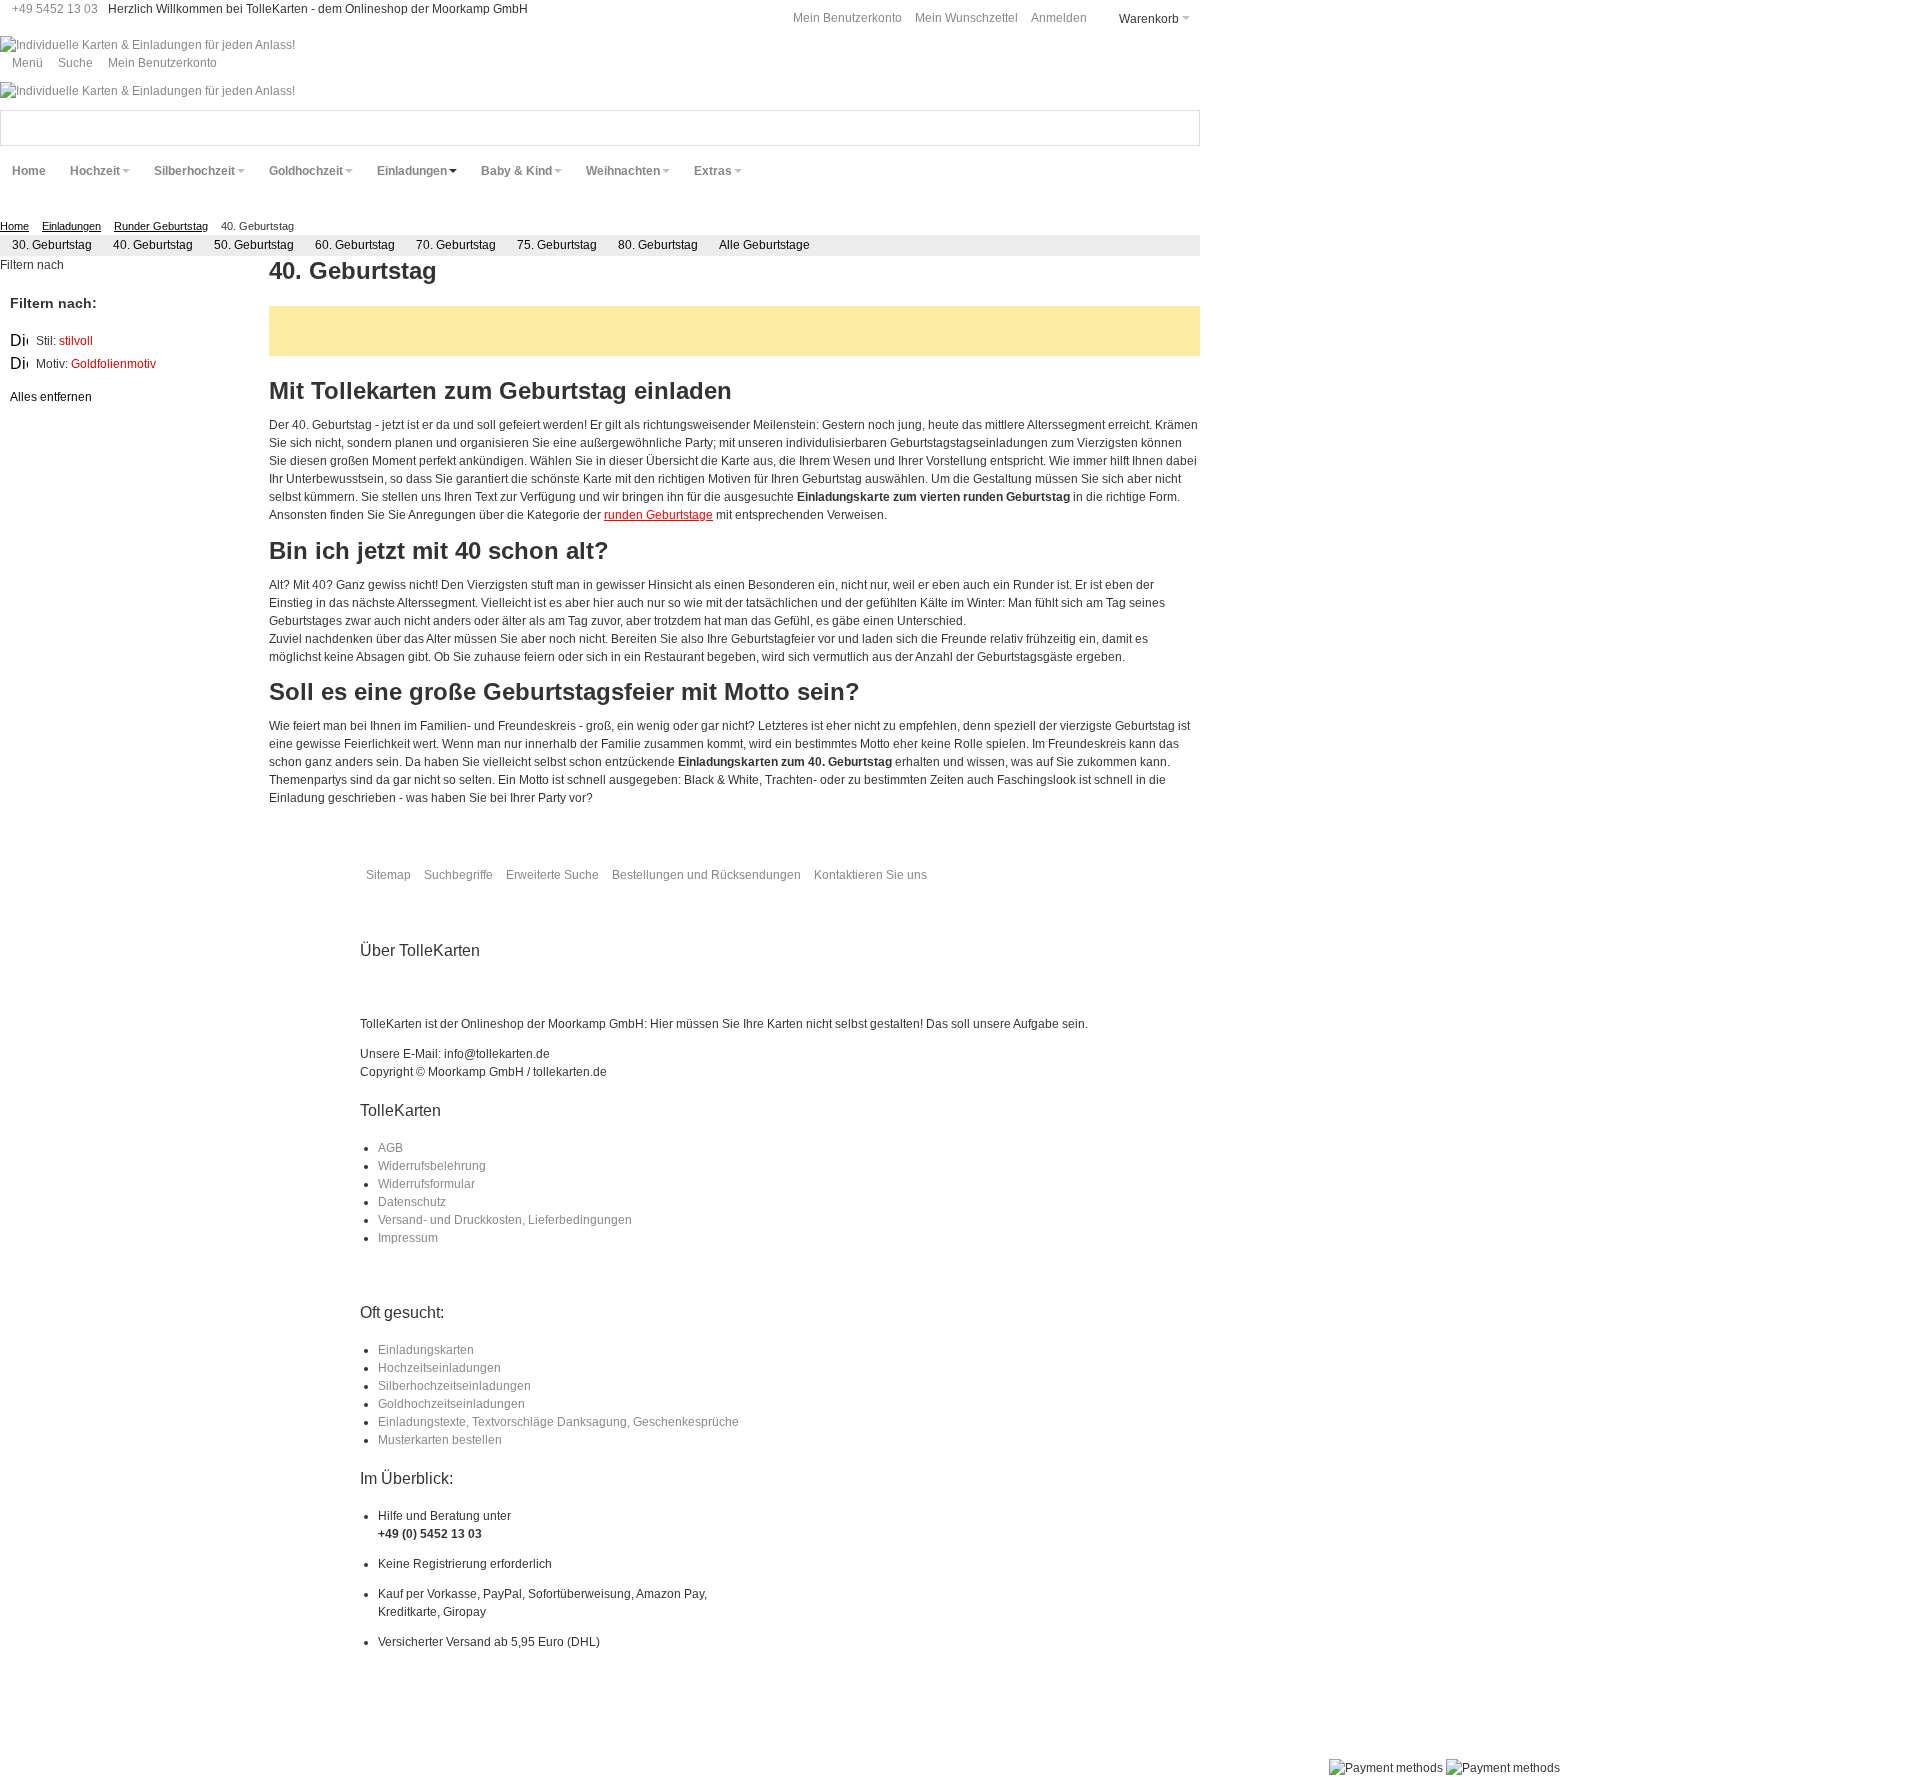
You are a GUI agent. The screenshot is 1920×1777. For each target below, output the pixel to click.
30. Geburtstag (52, 245)
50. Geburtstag (254, 245)
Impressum (408, 1238)
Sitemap (388, 875)
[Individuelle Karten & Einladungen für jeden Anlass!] (147, 45)
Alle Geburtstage (764, 245)
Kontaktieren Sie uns (870, 875)
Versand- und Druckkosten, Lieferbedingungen (505, 1220)
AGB (390, 1148)
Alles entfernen (51, 397)
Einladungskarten (426, 1350)
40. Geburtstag (153, 245)
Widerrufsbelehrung (432, 1166)
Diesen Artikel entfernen (19, 341)
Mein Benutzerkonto (847, 18)
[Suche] (1182, 128)
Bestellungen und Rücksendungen (706, 875)
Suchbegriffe (458, 875)
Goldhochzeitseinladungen (451, 1404)
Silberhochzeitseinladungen (454, 1386)
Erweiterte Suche (552, 875)
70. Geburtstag (456, 245)
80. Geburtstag (658, 245)
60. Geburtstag (355, 245)
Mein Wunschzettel (966, 18)
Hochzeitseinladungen (439, 1368)
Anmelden (1059, 18)
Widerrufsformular (426, 1184)
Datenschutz (412, 1202)
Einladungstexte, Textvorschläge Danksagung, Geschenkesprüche (558, 1422)
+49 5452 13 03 (55, 9)
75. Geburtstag (557, 245)
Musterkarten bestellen (440, 1440)
